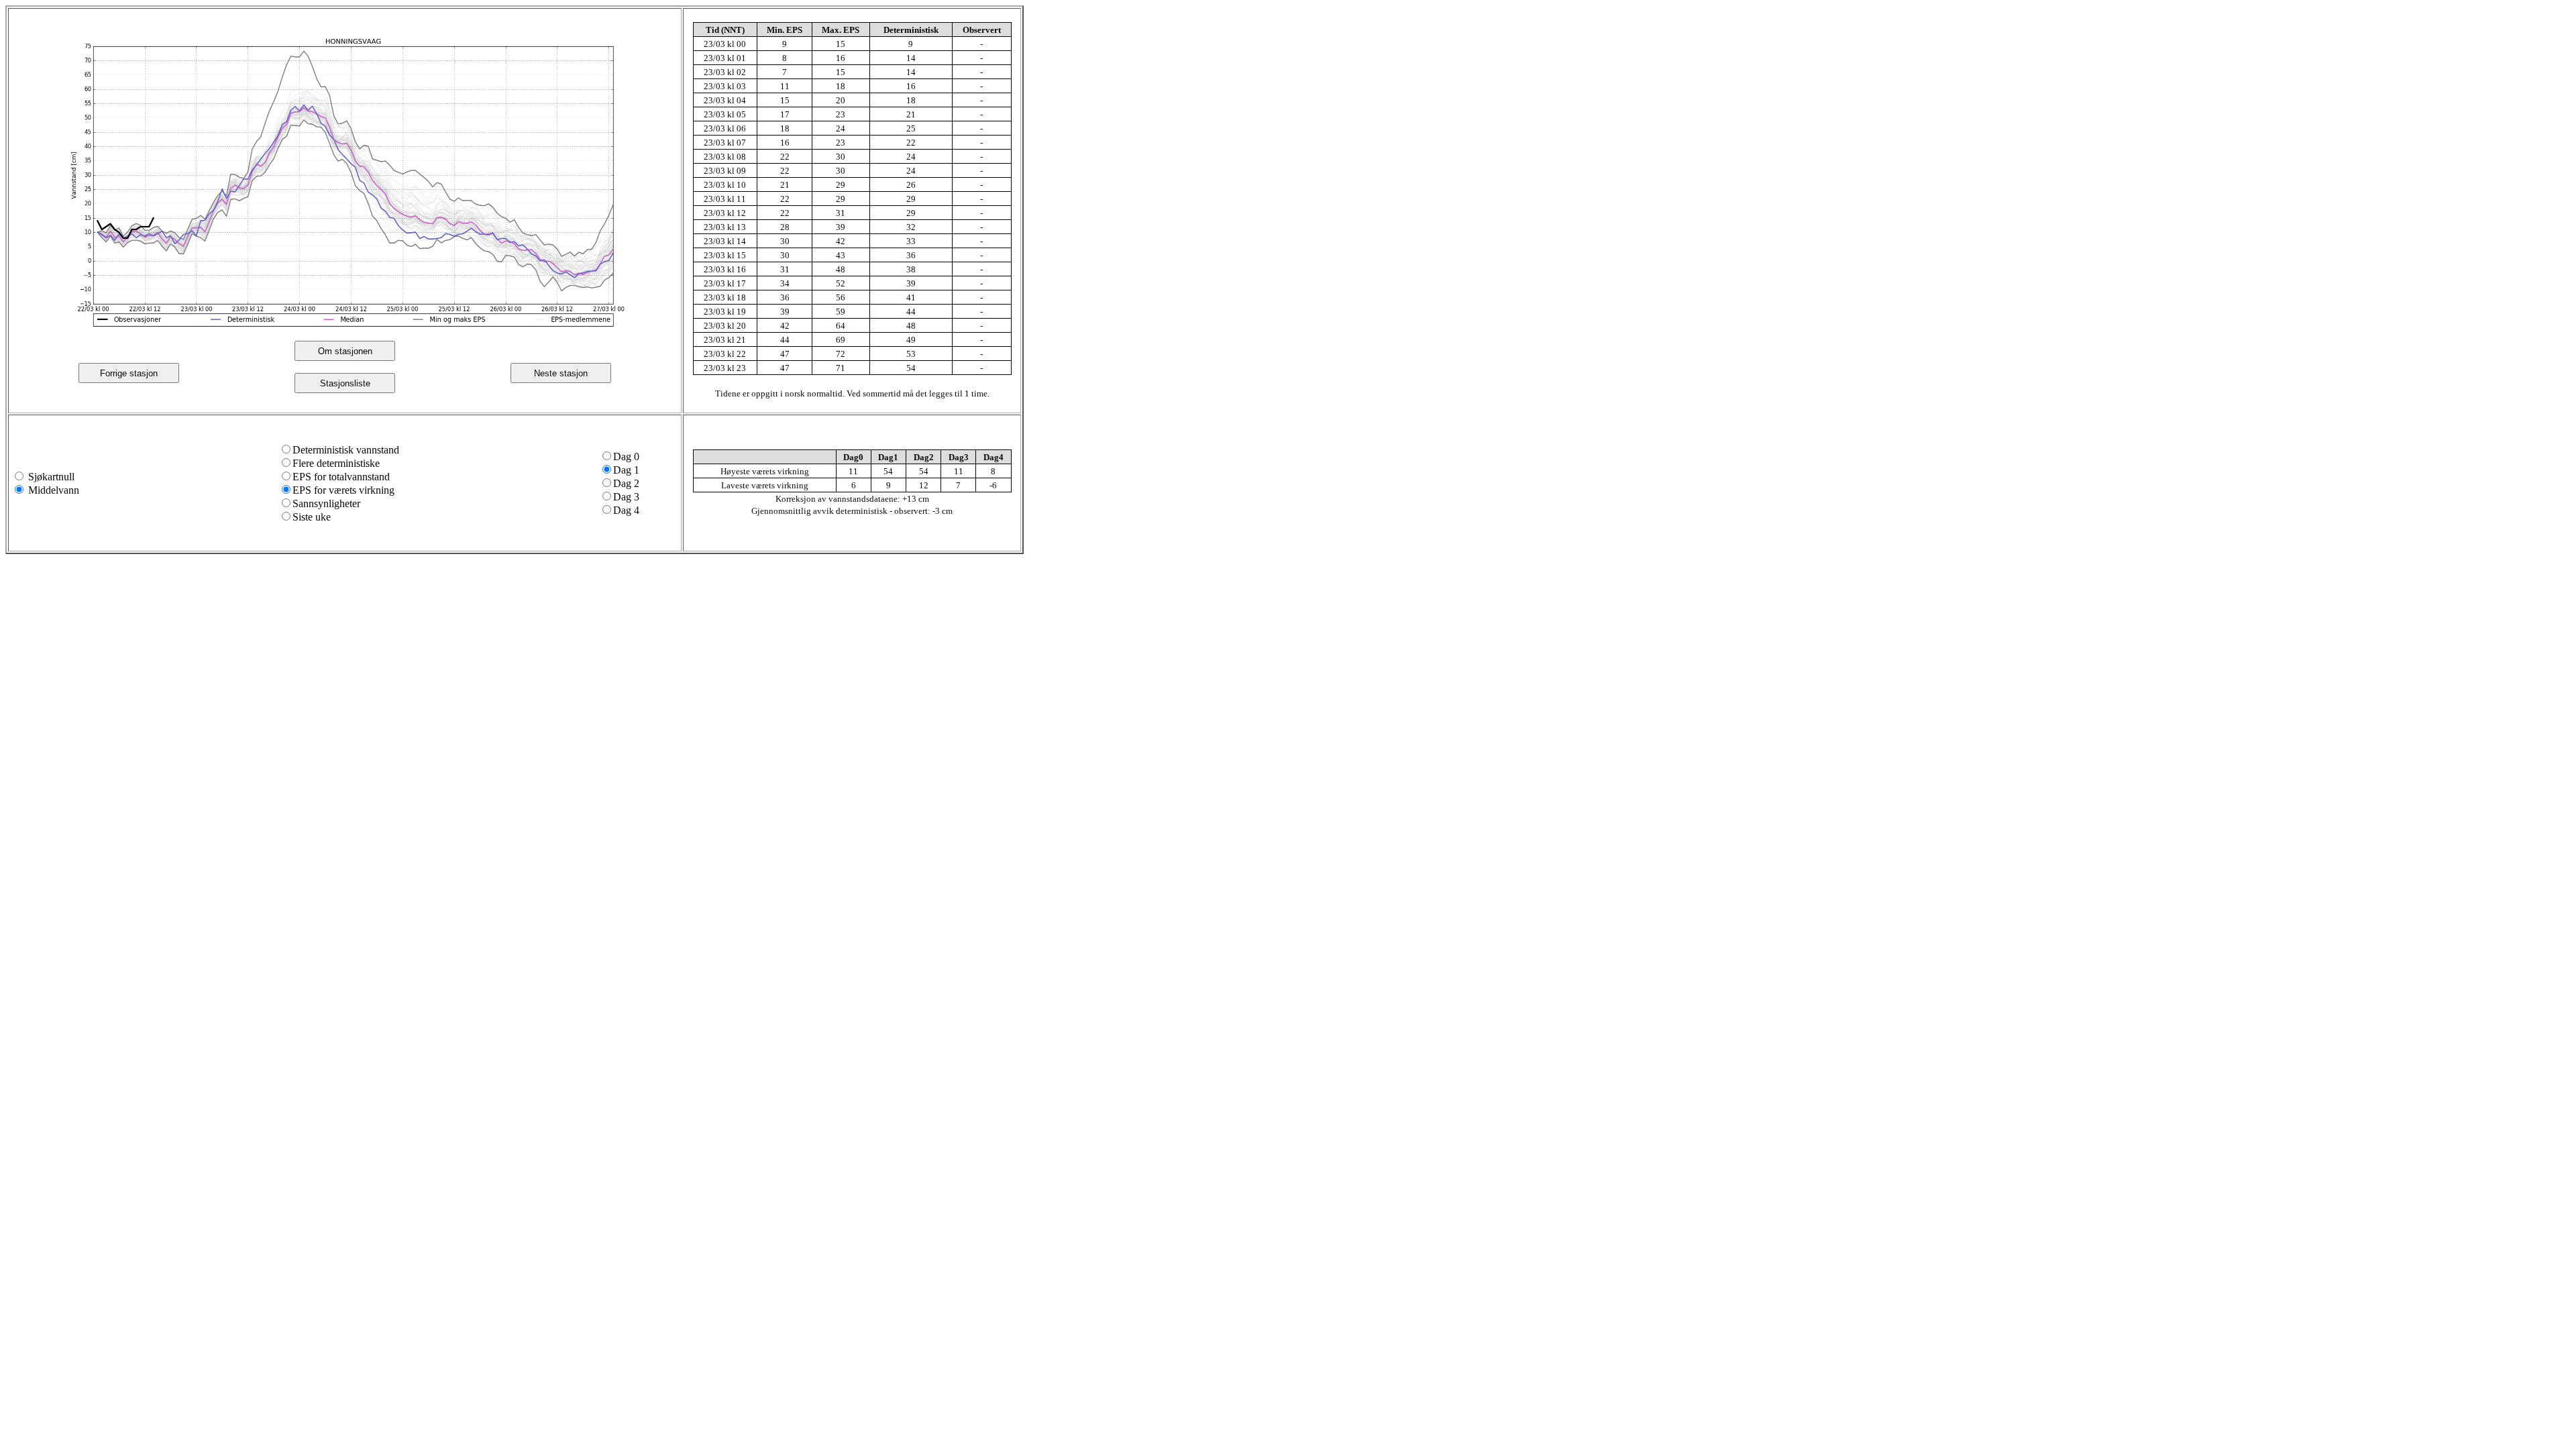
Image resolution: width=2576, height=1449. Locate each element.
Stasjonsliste (345, 383)
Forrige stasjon (129, 373)
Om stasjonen (345, 351)
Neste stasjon (561, 373)
